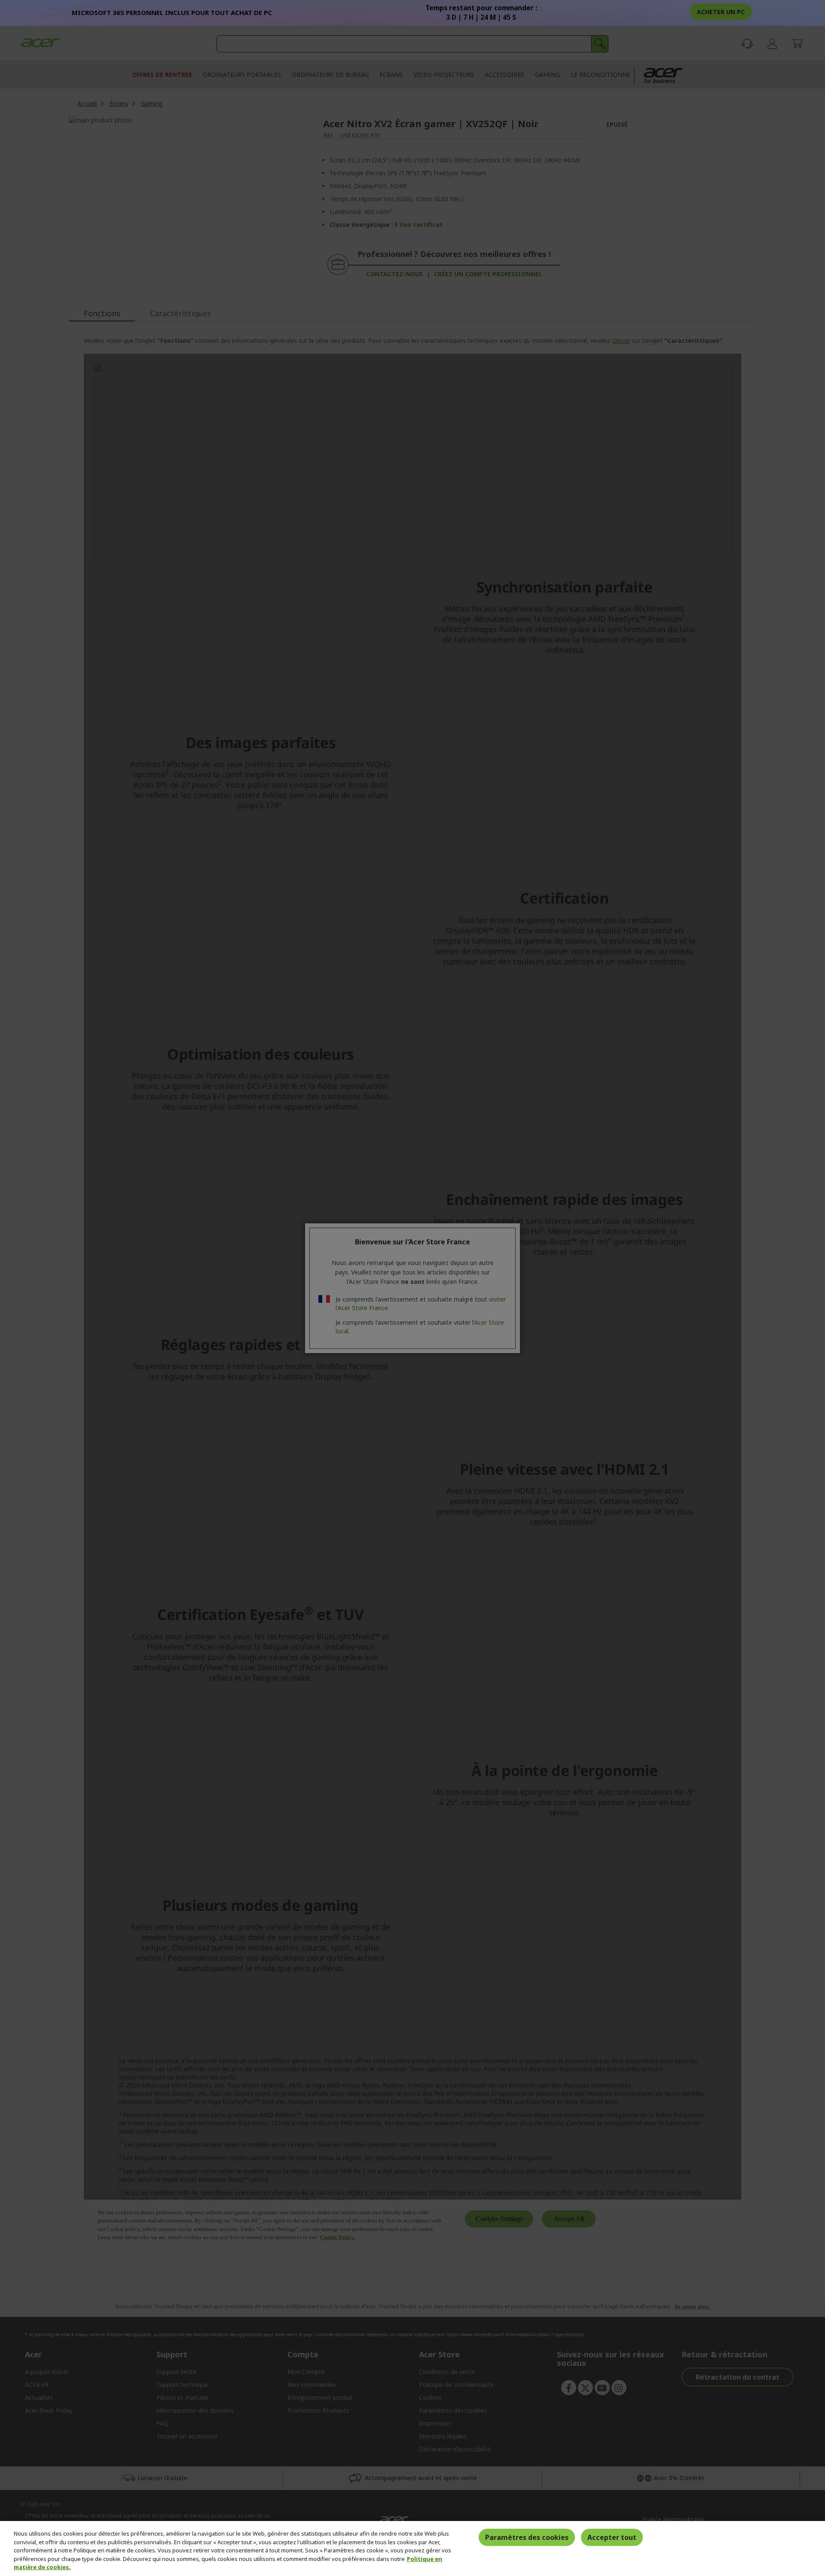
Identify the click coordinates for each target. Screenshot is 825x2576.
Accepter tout (612, 2537)
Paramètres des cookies (527, 2537)
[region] (412, 2548)
